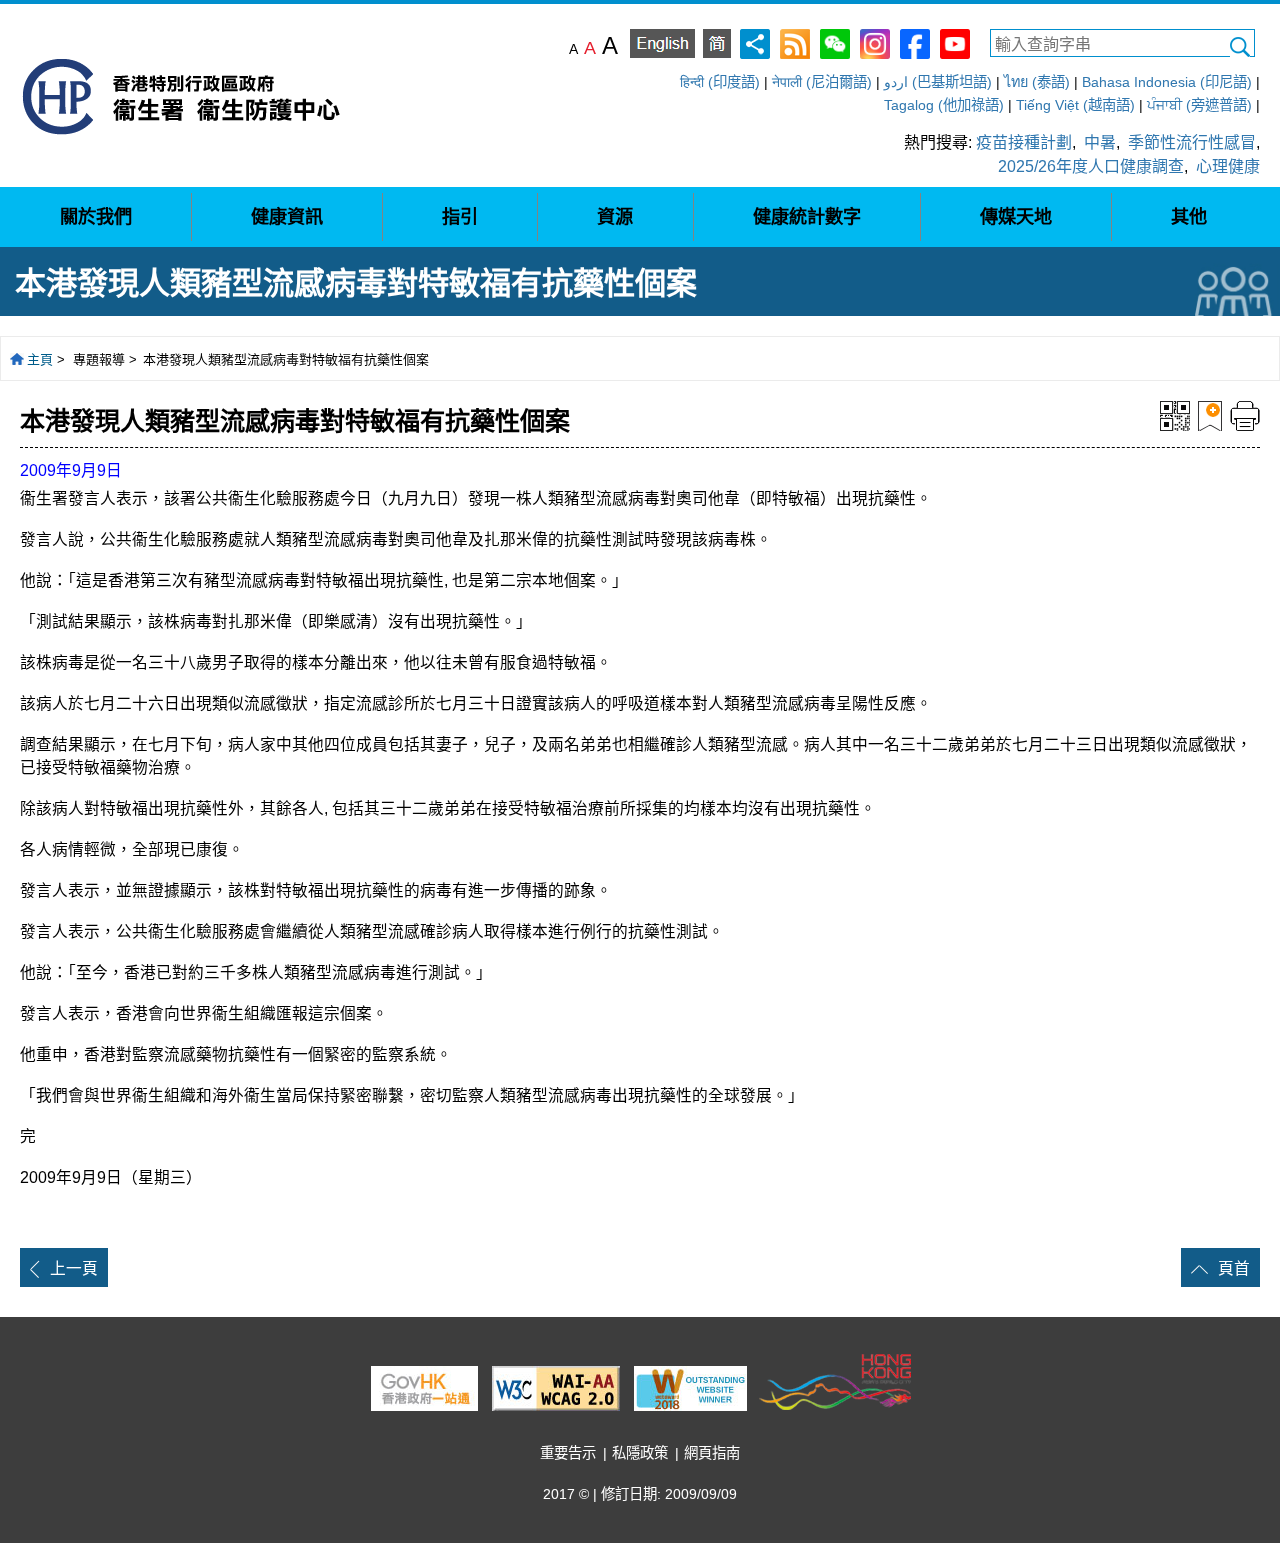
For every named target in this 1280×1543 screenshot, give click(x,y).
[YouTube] (955, 42)
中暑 (1100, 142)
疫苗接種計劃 (1024, 142)
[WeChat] (835, 42)
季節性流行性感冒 (1192, 142)
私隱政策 (640, 1453)
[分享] (755, 42)
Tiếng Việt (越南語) (1075, 105)
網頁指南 (712, 1453)
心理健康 (1228, 166)
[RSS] (795, 42)
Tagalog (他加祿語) (944, 105)
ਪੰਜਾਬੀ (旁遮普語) (1199, 105)
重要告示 (568, 1453)
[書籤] (1210, 414)
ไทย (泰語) (1037, 82)
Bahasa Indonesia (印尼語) (1167, 82)
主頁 (40, 359)
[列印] (1245, 414)
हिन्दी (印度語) (720, 82)
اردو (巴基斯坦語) (938, 82)
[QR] (1175, 414)
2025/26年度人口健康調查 (1091, 166)
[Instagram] (875, 42)
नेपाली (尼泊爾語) (822, 82)
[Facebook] (915, 42)
